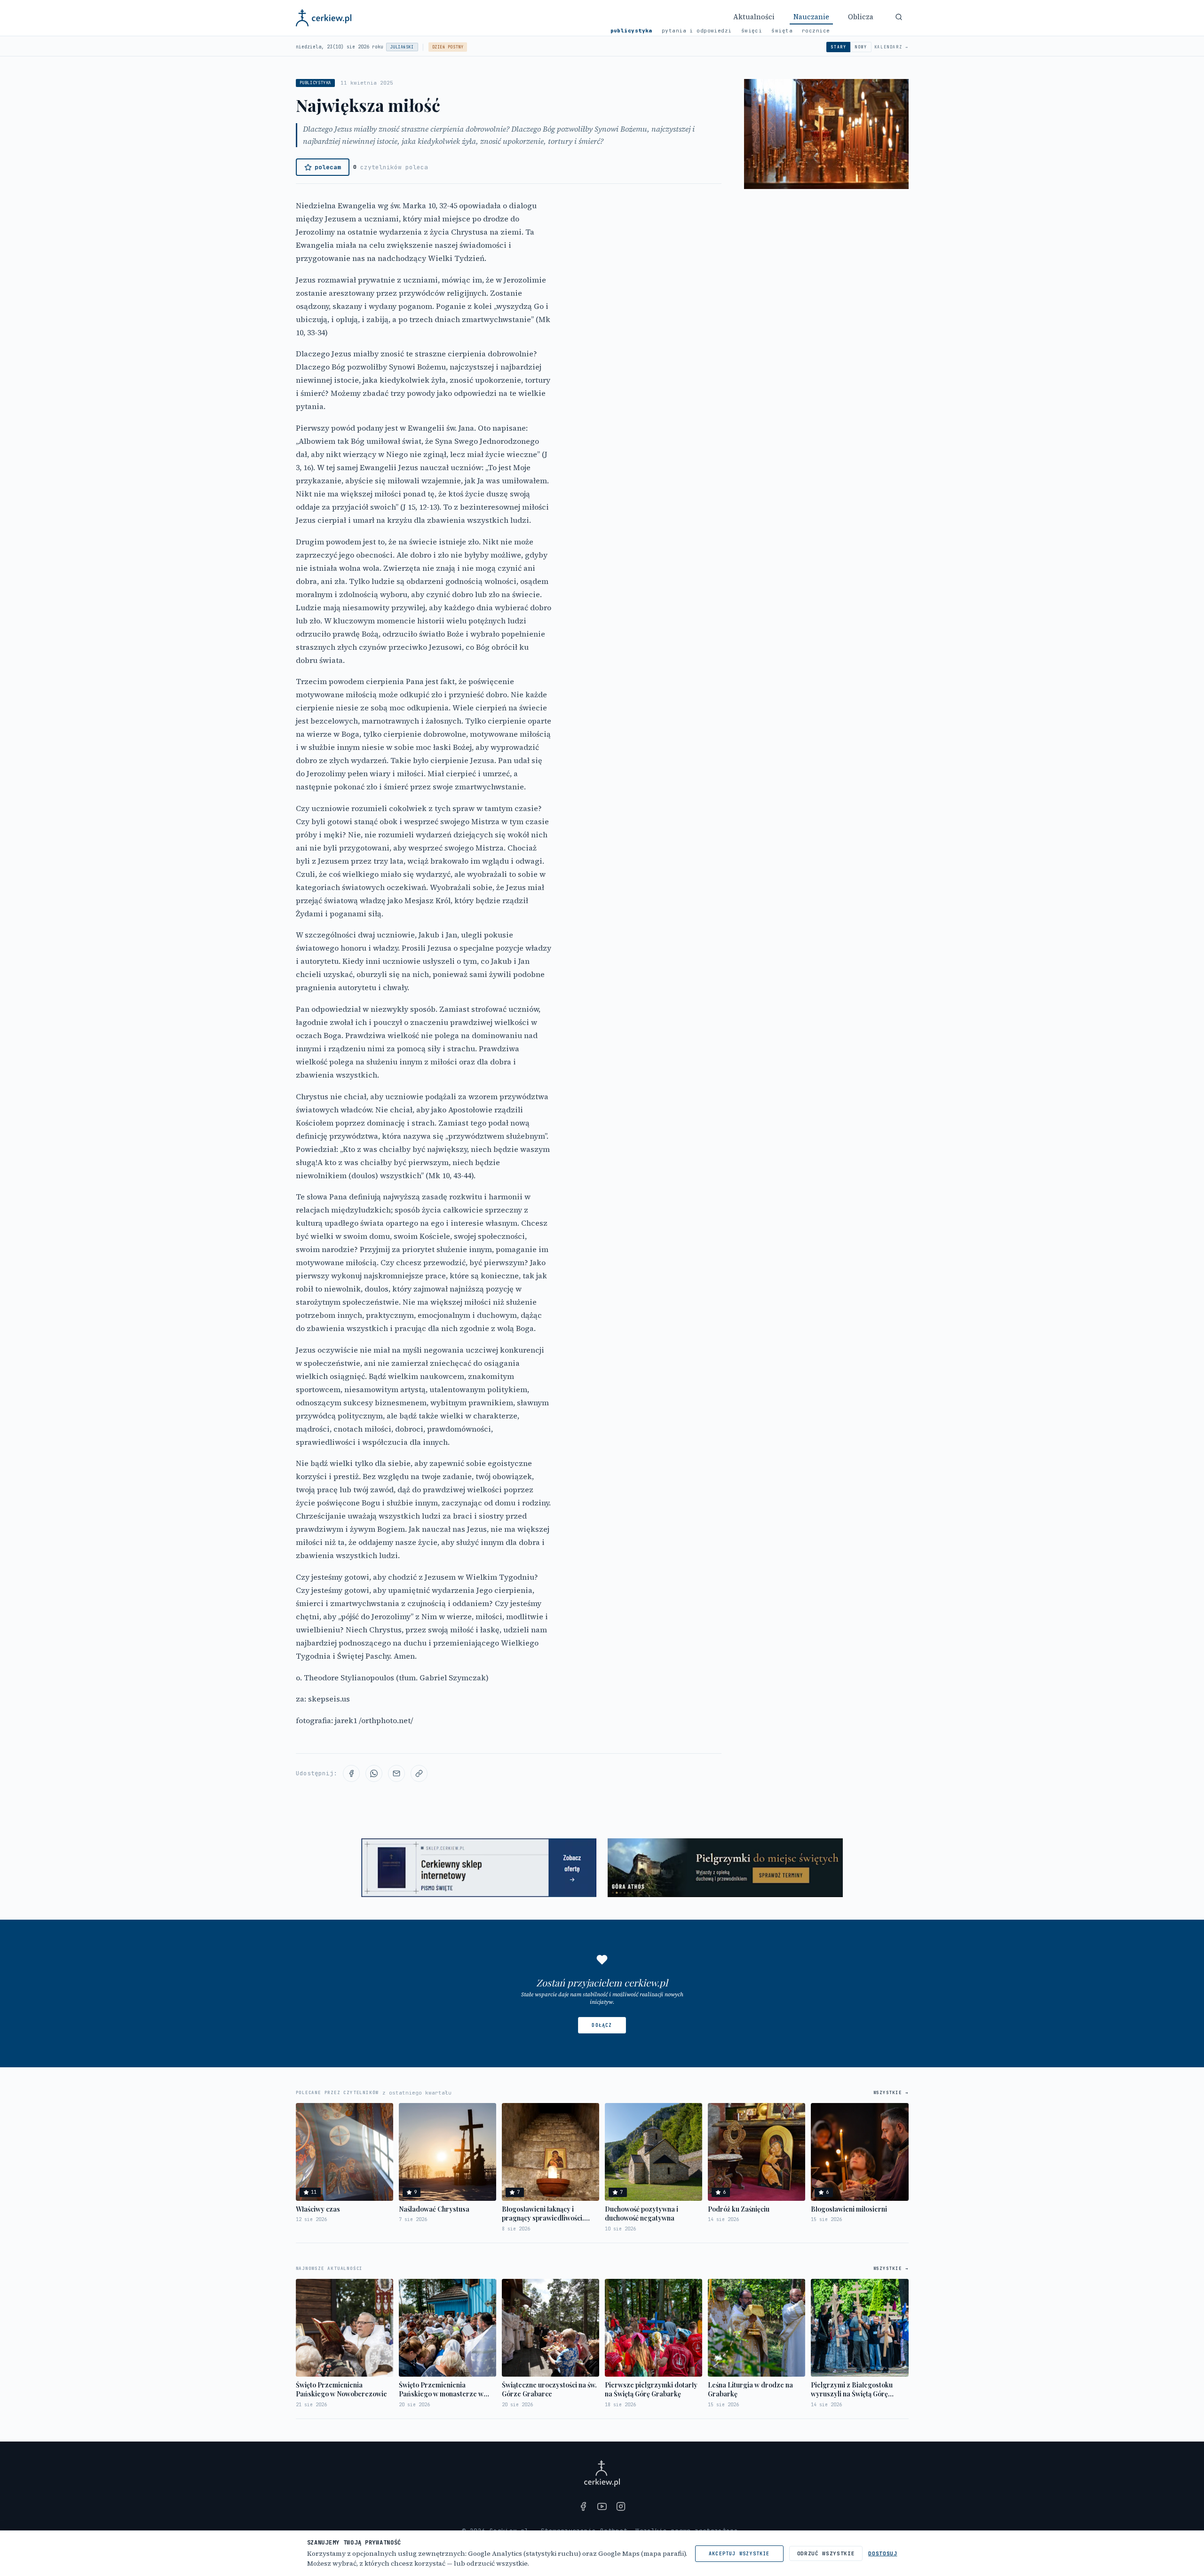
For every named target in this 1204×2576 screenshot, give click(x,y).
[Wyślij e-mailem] (396, 1773)
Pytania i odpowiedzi (697, 31)
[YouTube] (602, 2506)
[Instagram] (621, 2506)
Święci (752, 31)
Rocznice (816, 31)
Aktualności (754, 17)
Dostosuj (883, 2553)
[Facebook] (583, 2506)
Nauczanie (811, 17)
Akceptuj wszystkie (739, 2554)
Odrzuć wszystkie (826, 2553)
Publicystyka (631, 31)
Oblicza (861, 17)
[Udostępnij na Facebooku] (351, 1773)
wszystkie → (891, 2093)
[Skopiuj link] (419, 1773)
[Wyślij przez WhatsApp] (374, 1773)
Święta (782, 31)
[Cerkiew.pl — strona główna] (324, 18)
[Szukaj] (899, 17)
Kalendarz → (891, 47)
